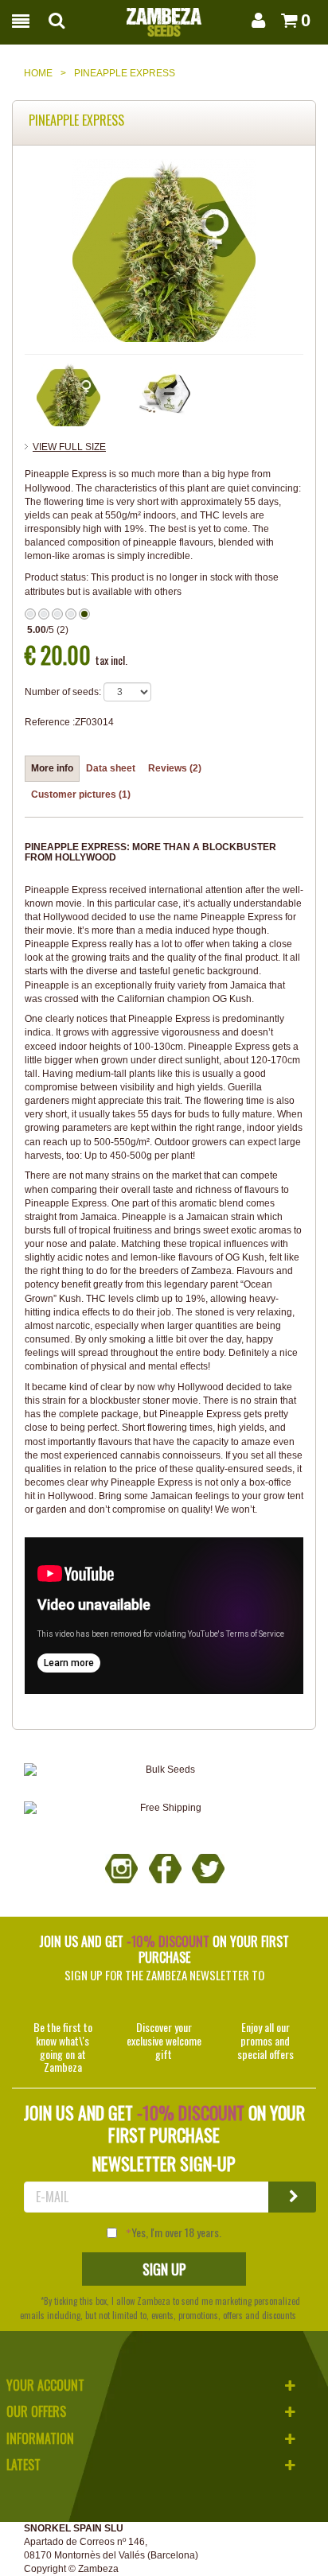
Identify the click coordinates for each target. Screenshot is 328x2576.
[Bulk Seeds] (164, 1770)
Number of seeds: (63, 692)
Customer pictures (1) (81, 795)
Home (38, 73)
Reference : (50, 722)
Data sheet (111, 768)
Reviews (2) (175, 768)
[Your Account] (256, 20)
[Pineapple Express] (68, 394)
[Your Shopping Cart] (285, 20)
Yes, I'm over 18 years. (176, 2232)
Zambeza (98, 2569)
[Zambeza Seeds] (164, 17)
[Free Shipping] (164, 1808)
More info (52, 768)
